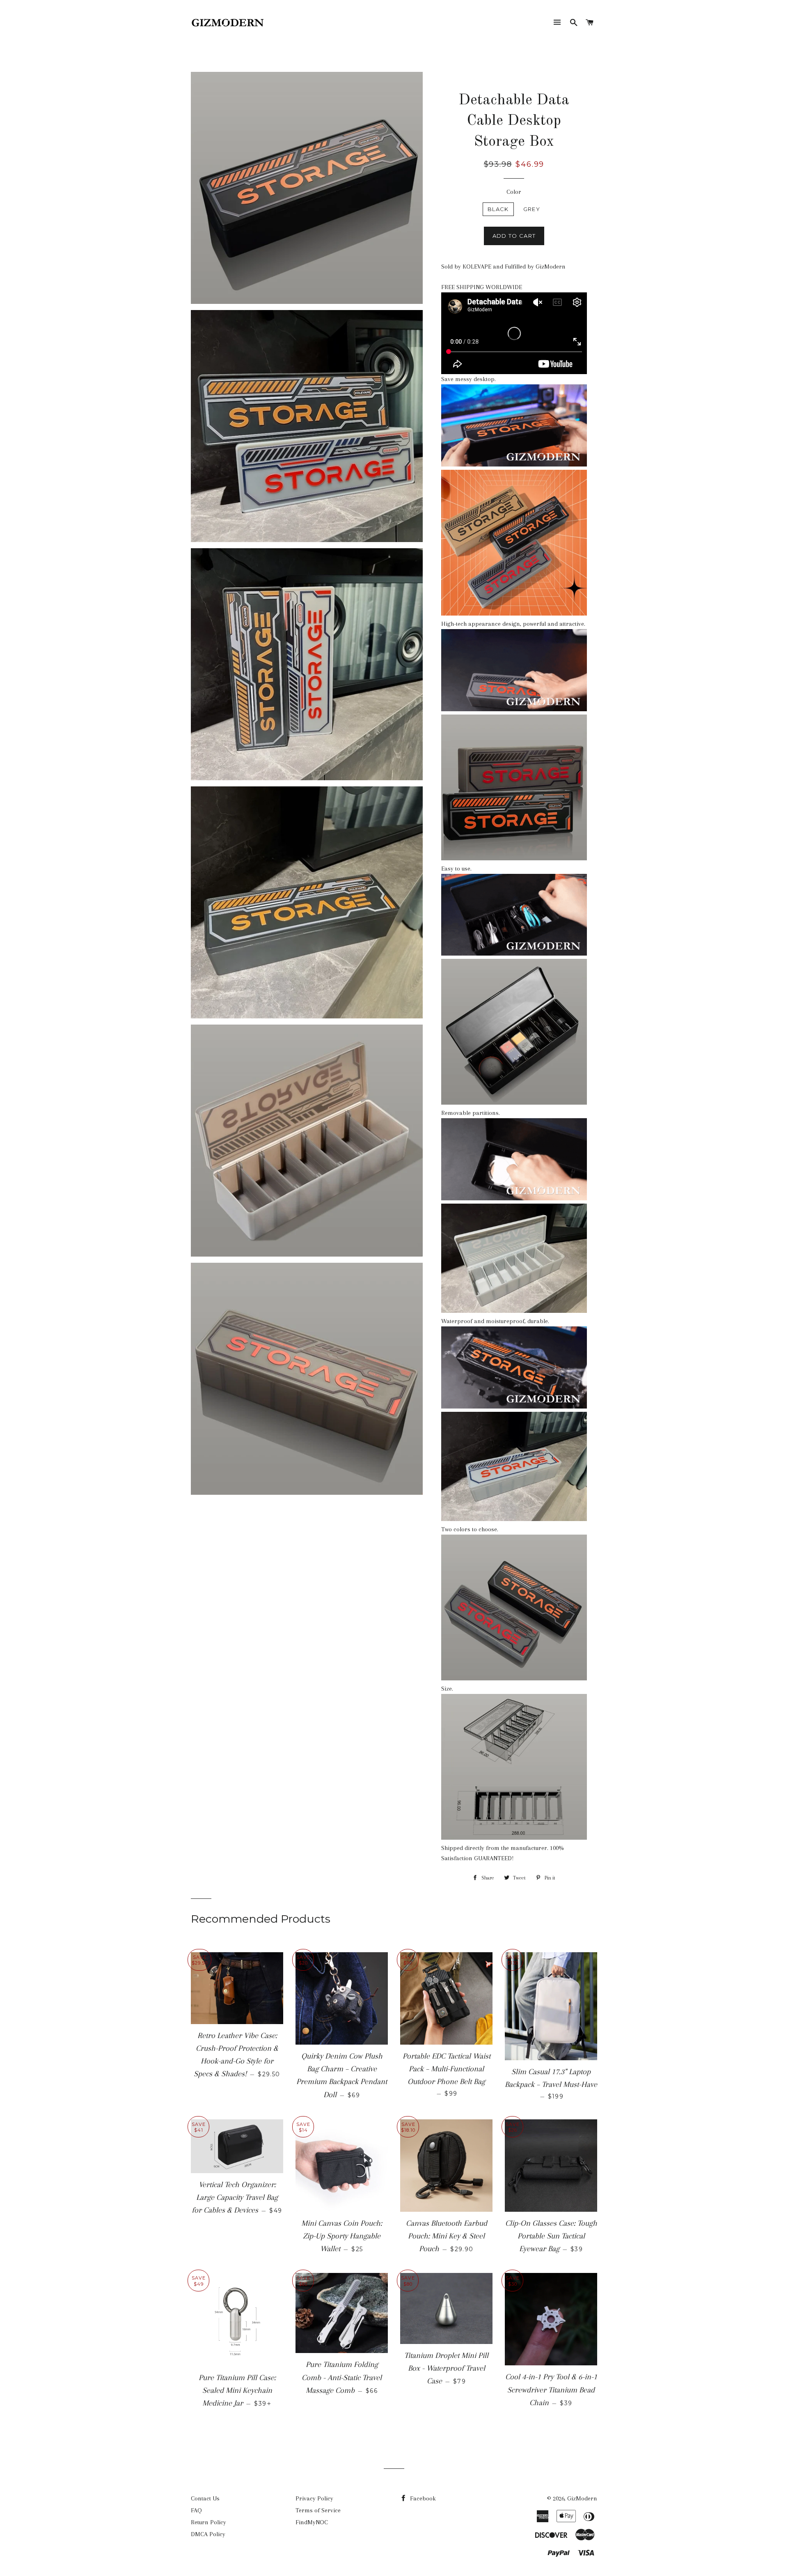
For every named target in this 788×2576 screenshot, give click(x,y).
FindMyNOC (312, 2522)
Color (514, 192)
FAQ (196, 2510)
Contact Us (205, 2498)
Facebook (422, 2498)
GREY (532, 209)
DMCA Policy (208, 2534)
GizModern (582, 2498)
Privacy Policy (314, 2498)
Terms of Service (318, 2510)
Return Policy (208, 2522)
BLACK (498, 209)
